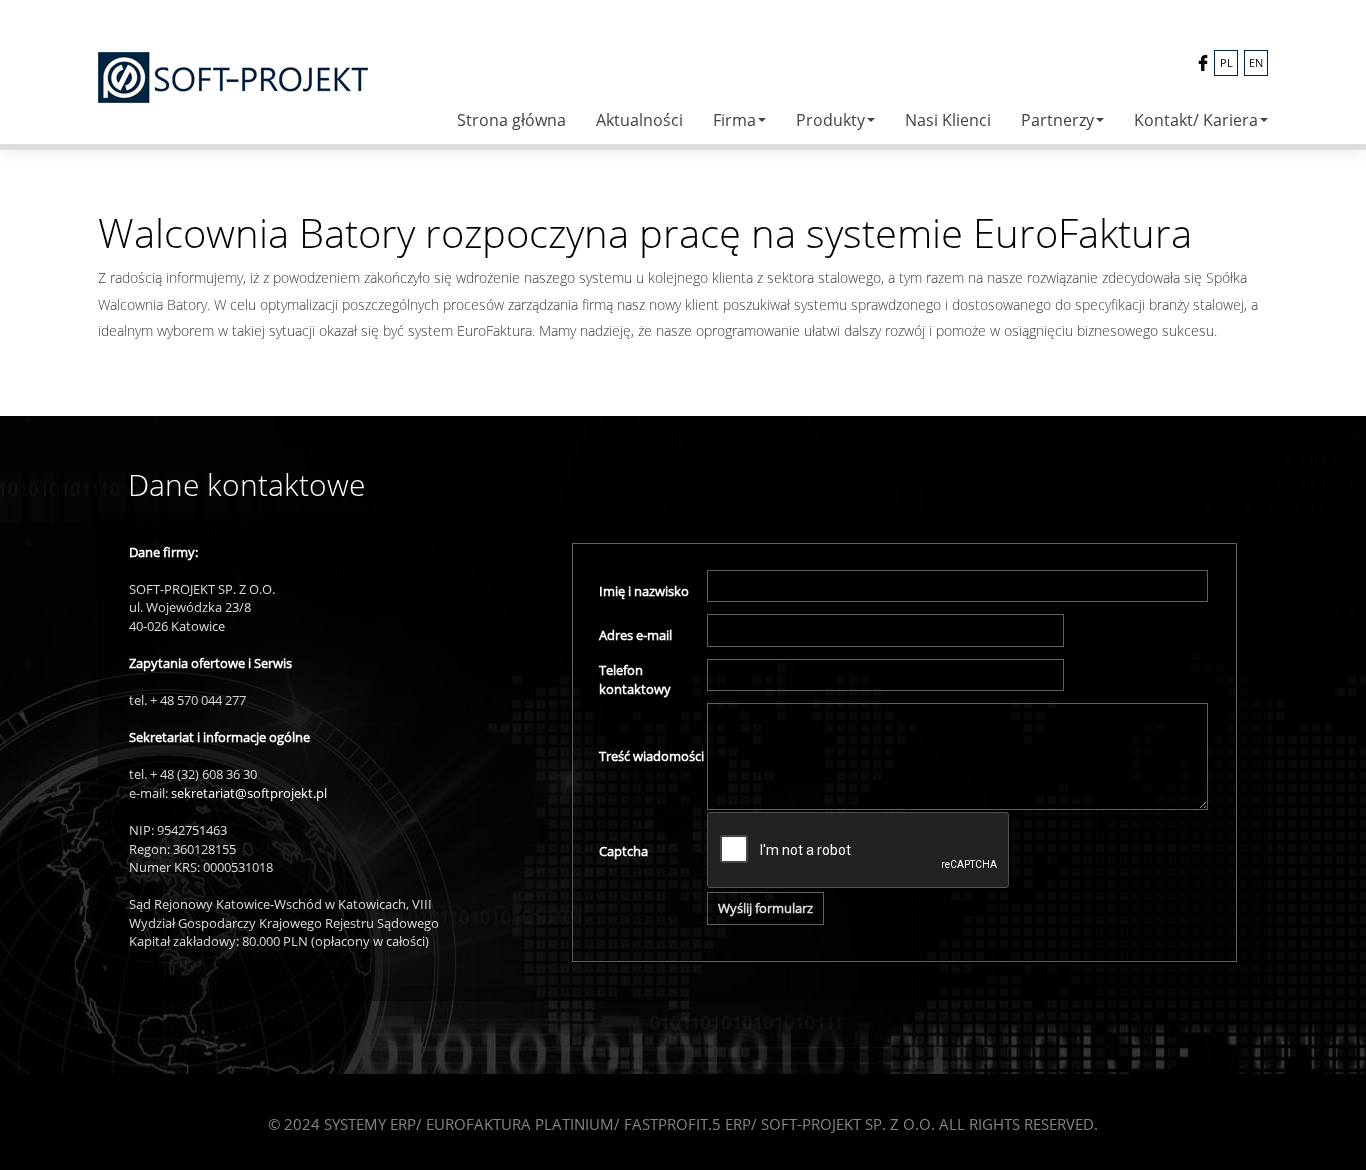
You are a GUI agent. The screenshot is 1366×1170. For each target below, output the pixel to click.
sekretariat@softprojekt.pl (249, 793)
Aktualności (639, 120)
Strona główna (511, 120)
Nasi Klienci (948, 120)
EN (1256, 62)
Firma (734, 120)
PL (1226, 62)
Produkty (830, 120)
